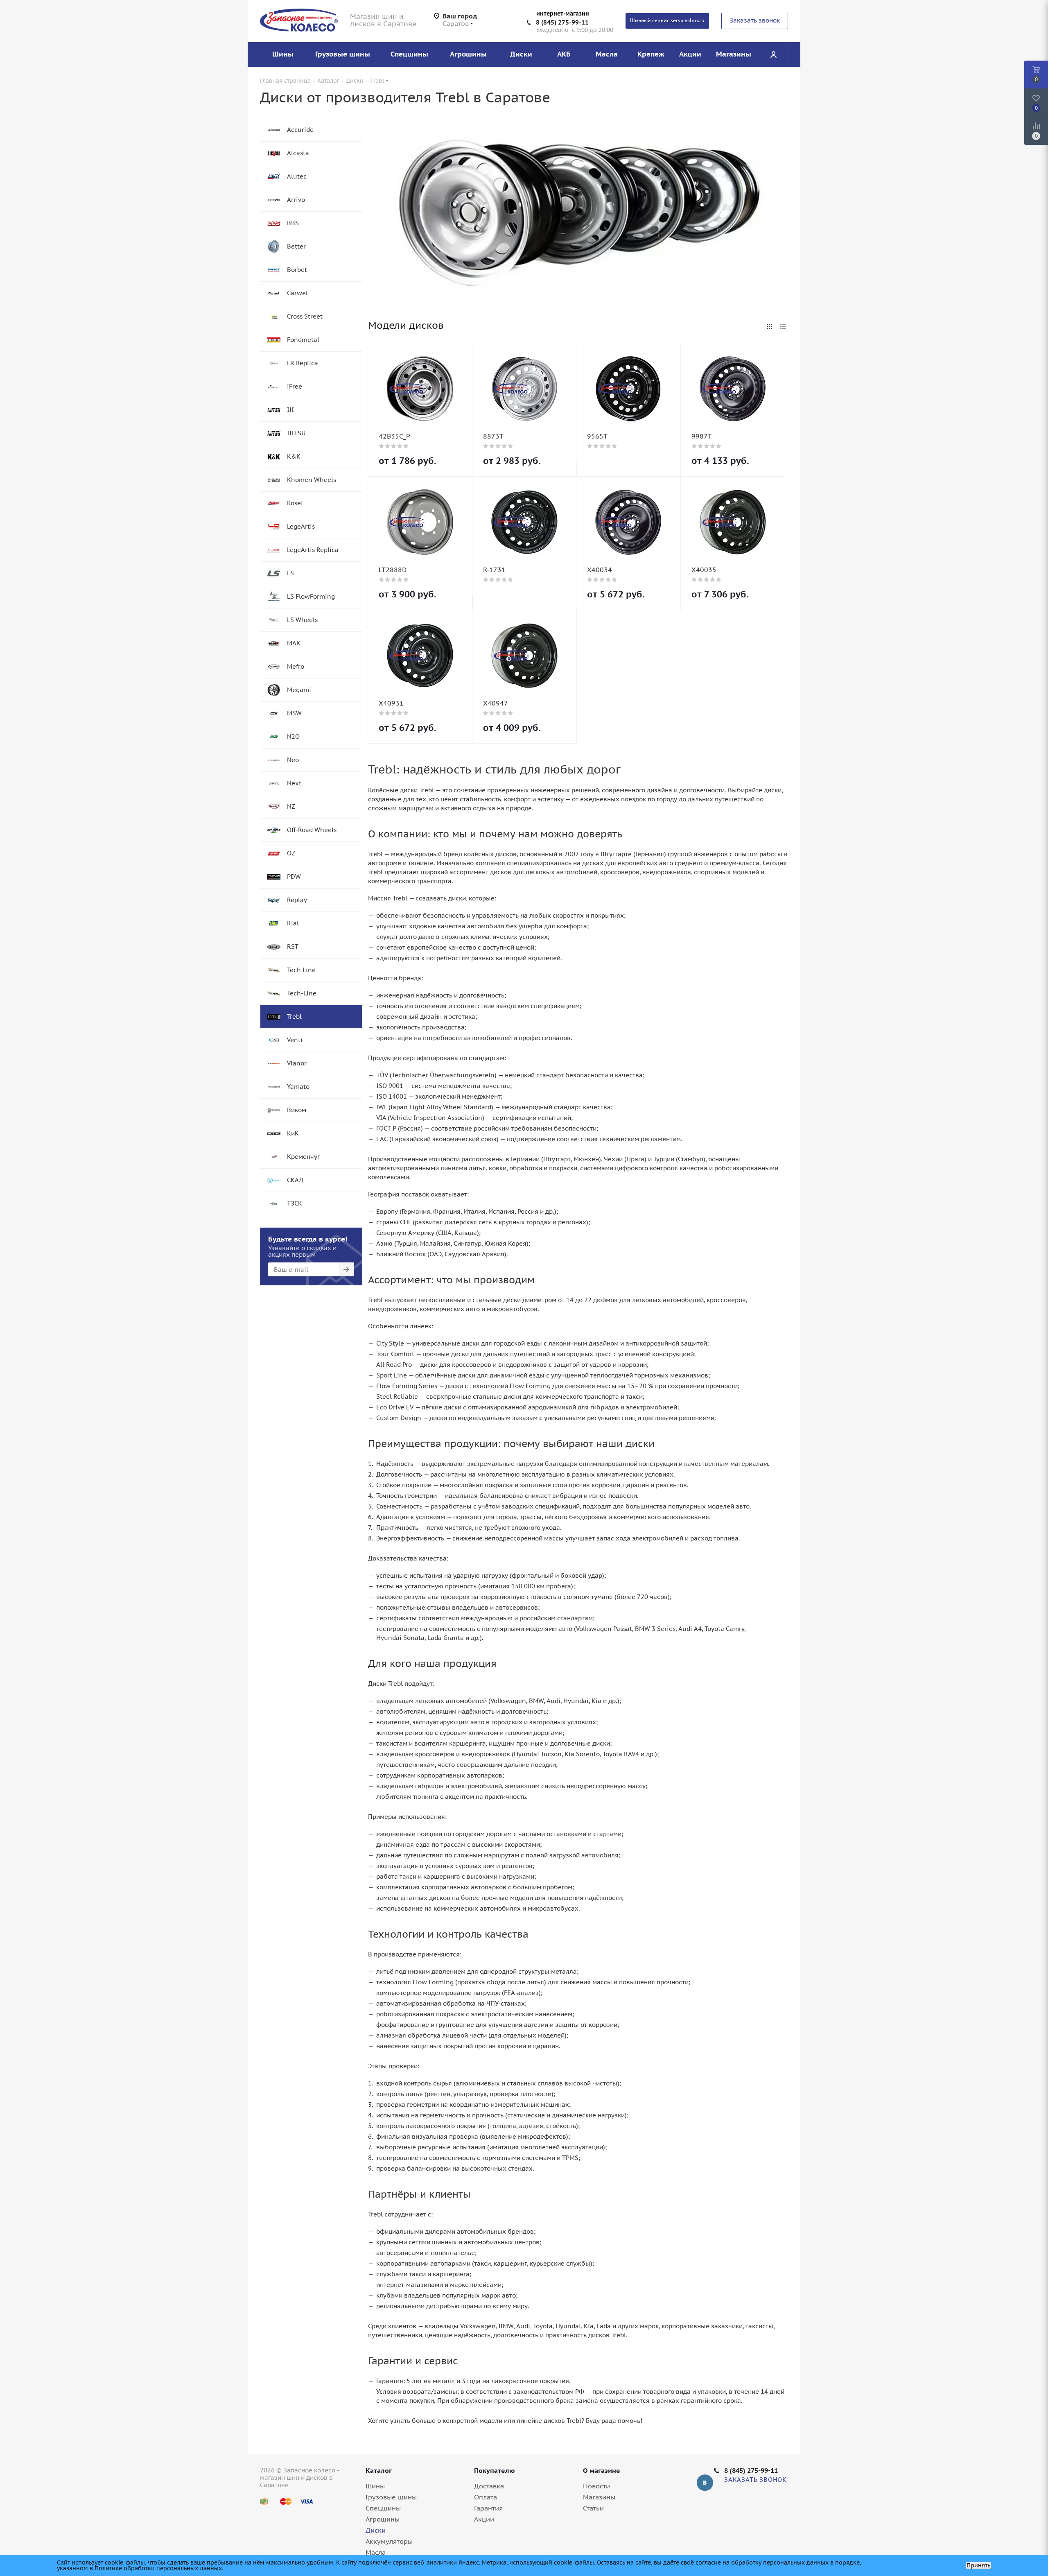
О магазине (602, 2470)
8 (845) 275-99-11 (562, 22)
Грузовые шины (391, 2497)
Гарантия (488, 2508)
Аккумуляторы (389, 2541)
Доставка (489, 2486)
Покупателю (495, 2470)
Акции (484, 2519)
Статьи (593, 2508)
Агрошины (383, 2519)
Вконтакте (705, 2483)
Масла (376, 2552)
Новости (596, 2486)
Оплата (486, 2497)
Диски (376, 2530)
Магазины (599, 2497)
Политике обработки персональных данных (158, 2568)
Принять (978, 2565)
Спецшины (383, 2508)
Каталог (379, 2470)
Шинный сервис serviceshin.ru (667, 20)
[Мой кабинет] (773, 54)
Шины (375, 2486)
